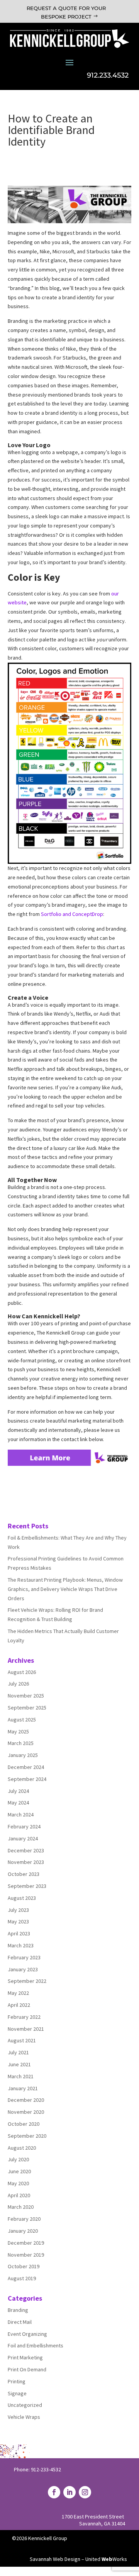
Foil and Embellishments (36, 2345)
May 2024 (18, 1803)
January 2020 (23, 2231)
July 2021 (18, 2052)
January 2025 (23, 1755)
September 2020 (27, 2136)
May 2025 (18, 1731)
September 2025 (27, 1708)
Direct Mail (20, 2322)
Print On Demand (27, 2369)
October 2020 (24, 2124)
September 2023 (27, 1886)
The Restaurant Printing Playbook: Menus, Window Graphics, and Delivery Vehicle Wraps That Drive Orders (65, 1589)
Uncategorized (25, 2405)
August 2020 (22, 2148)
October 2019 (24, 2266)
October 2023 (24, 1874)
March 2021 (21, 2076)
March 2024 (21, 1815)
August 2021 (22, 2040)
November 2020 (26, 2112)
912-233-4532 (46, 2469)
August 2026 (22, 1672)
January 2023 (23, 1969)
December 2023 (26, 1850)
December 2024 (26, 1767)
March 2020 (21, 2207)
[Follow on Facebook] (54, 2492)
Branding (18, 2310)
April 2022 (19, 2005)
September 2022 (27, 1981)
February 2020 (24, 2219)
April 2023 (19, 1933)
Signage (17, 2393)
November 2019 (26, 2255)
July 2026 (18, 1684)
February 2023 (24, 1957)
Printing (17, 2381)
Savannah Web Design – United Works (78, 2559)
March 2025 (21, 1743)
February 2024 (24, 1826)
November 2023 (26, 1862)
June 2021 (19, 2064)
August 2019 (22, 2278)
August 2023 (22, 1898)
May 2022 (18, 1993)
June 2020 (19, 2171)
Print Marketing (25, 2357)
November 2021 (26, 2029)
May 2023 (18, 1921)
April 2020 (19, 2195)
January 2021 (23, 2088)
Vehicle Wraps (24, 2417)
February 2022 (24, 2017)
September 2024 (27, 1779)
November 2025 (26, 1696)
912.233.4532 (108, 75)
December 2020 (26, 2100)
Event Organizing (27, 2334)
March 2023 (21, 1945)
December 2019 (26, 2243)
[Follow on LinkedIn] (69, 2492)
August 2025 (22, 1720)
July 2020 (18, 2159)
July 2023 (18, 1910)
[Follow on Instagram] (85, 2492)
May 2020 (18, 2183)
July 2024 (18, 1791)
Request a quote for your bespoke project (66, 12)
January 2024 (23, 1838)
